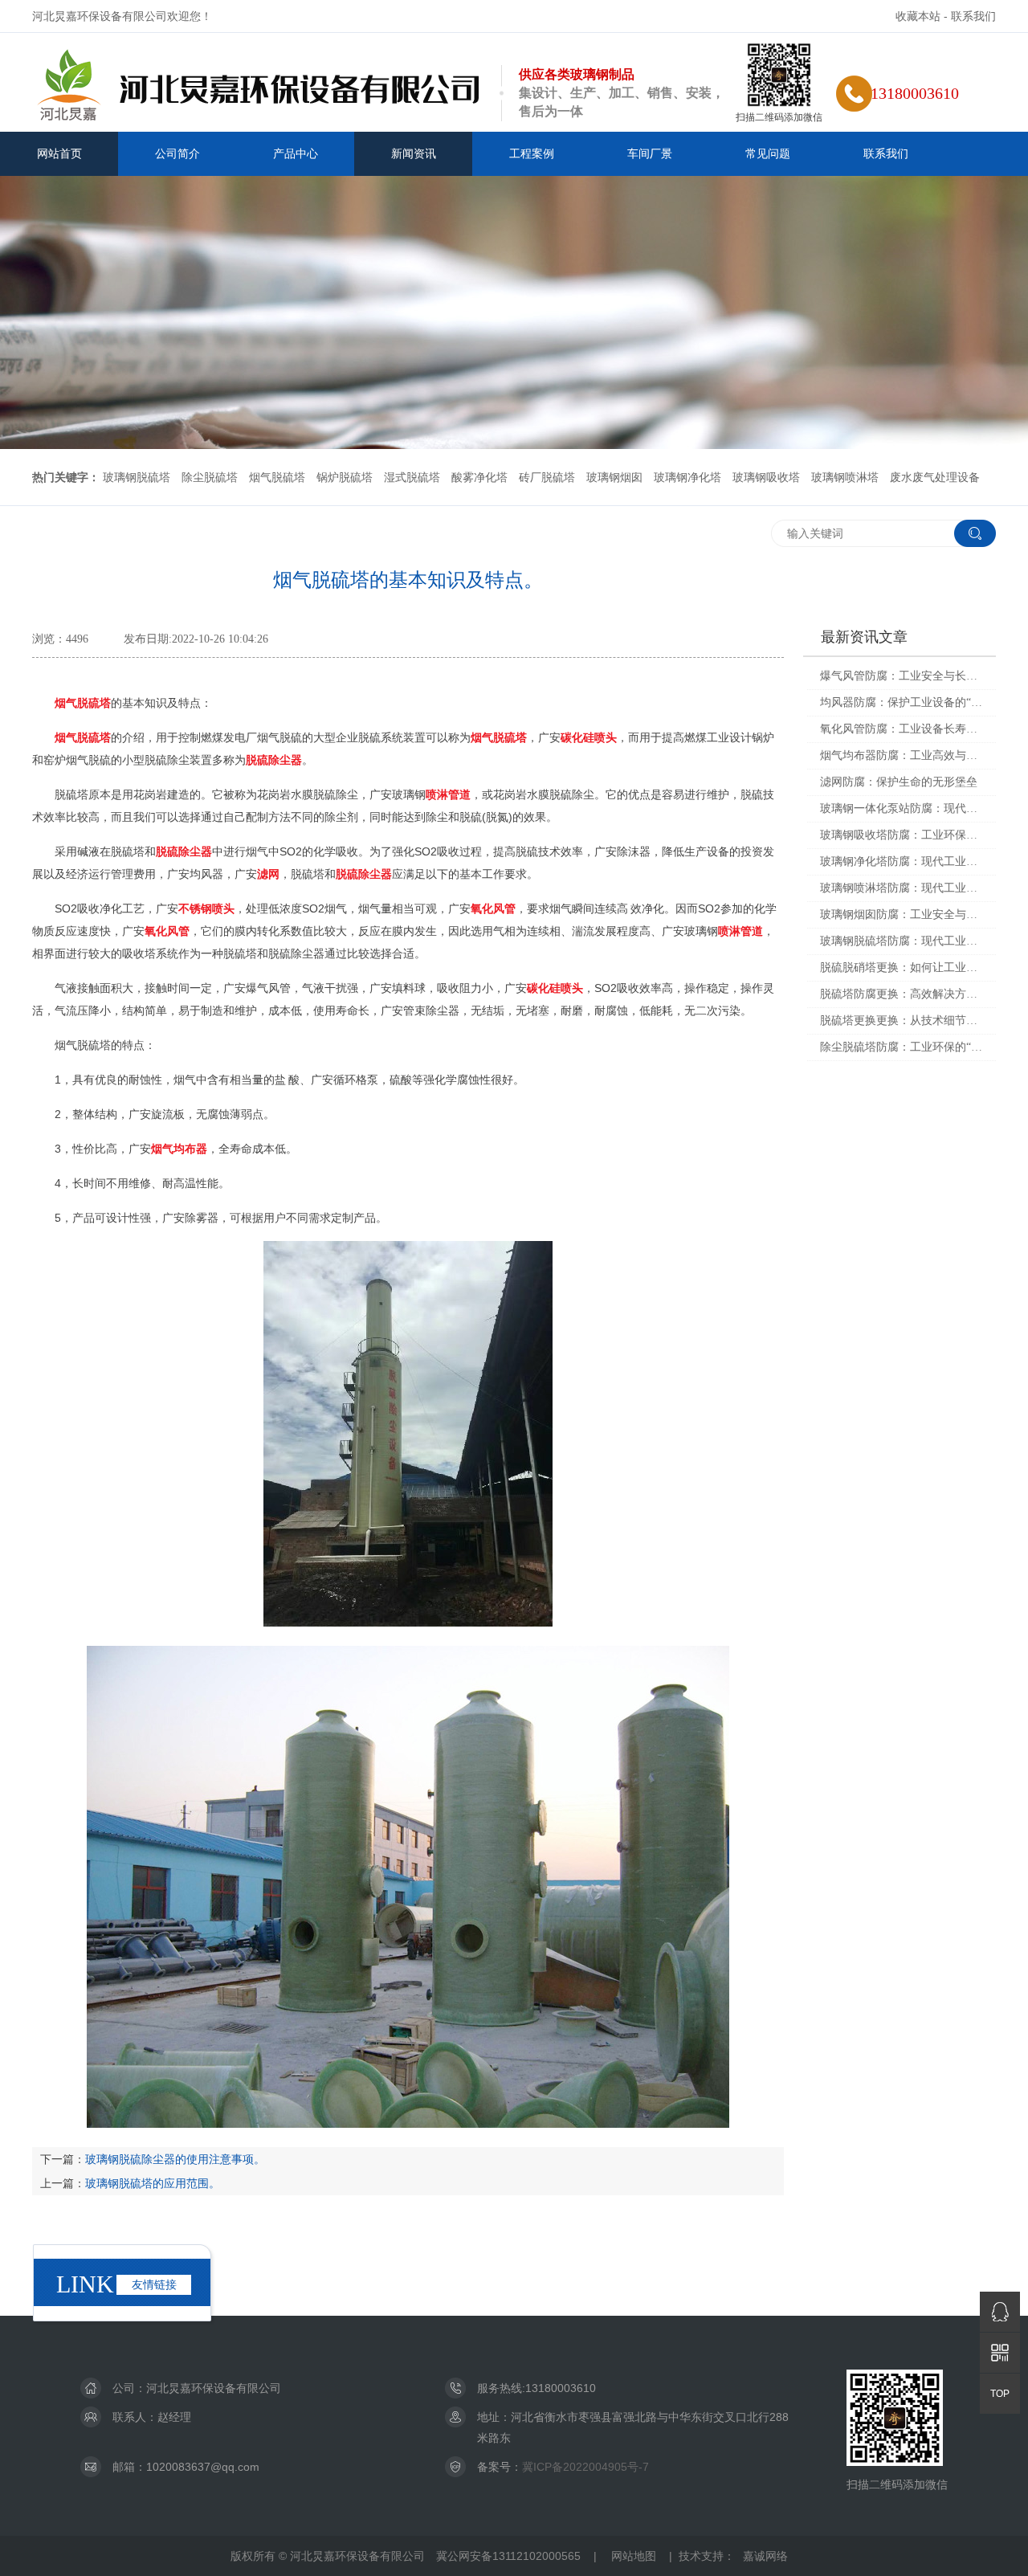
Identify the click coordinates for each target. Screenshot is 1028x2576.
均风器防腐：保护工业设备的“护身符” (902, 702)
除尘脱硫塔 (210, 477)
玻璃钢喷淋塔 (845, 477)
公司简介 (177, 153)
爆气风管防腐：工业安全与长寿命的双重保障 (902, 676)
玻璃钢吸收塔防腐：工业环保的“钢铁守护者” (902, 835)
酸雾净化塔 (479, 477)
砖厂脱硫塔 (547, 477)
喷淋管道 (448, 794)
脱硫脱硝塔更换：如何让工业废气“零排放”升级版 (902, 968)
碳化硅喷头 (589, 737)
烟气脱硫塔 (277, 477)
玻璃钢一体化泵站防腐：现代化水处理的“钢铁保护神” (902, 808)
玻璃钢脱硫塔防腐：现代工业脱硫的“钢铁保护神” (902, 941)
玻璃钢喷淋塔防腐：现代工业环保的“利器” (902, 888)
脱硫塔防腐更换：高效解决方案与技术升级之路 (902, 994)
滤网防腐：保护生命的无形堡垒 (899, 782)
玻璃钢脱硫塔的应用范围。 (153, 2183)
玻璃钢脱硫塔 (137, 477)
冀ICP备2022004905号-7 (585, 2467)
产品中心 (296, 153)
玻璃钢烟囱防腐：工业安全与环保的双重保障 (902, 914)
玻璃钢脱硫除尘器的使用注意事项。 (175, 2159)
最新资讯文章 (864, 637)
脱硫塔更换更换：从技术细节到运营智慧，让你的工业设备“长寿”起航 (902, 1021)
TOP (1000, 2394)
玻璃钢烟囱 (614, 477)
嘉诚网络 (765, 2556)
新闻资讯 (414, 153)
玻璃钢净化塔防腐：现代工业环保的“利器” (902, 861)
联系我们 (973, 16)
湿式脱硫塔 (412, 477)
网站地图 (634, 2556)
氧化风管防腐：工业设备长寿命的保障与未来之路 (902, 729)
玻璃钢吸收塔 (766, 477)
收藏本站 (918, 16)
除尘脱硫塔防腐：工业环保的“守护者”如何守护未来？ (902, 1047)
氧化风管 (493, 908)
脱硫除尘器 (274, 760)
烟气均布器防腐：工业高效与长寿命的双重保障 (902, 755)
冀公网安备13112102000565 (508, 2556)
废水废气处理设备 (935, 477)
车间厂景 (650, 153)
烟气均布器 (179, 1149)
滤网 (268, 874)
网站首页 (59, 153)
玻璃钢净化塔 (687, 477)
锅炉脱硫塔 (345, 477)
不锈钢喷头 (206, 908)
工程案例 (532, 153)
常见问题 (768, 153)
